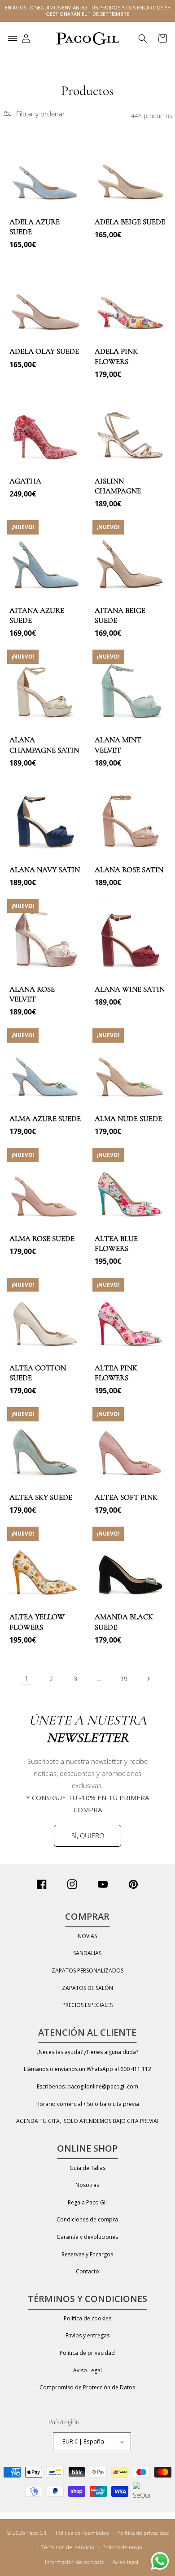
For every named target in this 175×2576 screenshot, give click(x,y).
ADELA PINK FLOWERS (116, 356)
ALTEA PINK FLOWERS (116, 1373)
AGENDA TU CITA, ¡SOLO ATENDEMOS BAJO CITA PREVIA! (87, 2121)
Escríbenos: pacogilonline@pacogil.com (87, 2086)
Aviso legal (125, 2562)
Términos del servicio (68, 2547)
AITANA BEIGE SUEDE (120, 615)
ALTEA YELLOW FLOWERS (37, 1622)
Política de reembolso (82, 2533)
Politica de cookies (87, 2318)
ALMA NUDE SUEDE (128, 1119)
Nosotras (87, 2185)
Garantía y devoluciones (87, 2237)
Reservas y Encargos (87, 2254)
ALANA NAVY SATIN (45, 870)
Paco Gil (36, 2533)
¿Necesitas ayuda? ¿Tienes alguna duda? (87, 2052)
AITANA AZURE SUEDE (37, 615)
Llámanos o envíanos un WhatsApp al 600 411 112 (87, 2069)
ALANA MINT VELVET (118, 745)
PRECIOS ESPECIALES (87, 2005)
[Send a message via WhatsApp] (160, 2561)
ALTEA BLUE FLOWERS (116, 1243)
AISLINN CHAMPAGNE (118, 486)
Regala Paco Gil (87, 2202)
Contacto (87, 2271)
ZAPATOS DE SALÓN (87, 1988)
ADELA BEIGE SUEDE (130, 222)
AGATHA (25, 481)
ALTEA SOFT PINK (126, 1497)
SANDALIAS (87, 1953)
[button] (13, 39)
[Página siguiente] (148, 1679)
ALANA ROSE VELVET (32, 994)
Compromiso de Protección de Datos (87, 2387)
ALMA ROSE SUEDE (42, 1239)
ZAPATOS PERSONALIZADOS (87, 1971)
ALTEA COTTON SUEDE (38, 1373)
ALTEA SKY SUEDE (41, 1497)
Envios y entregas (87, 2335)
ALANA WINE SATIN (130, 989)
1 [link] (27, 1678)
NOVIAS (87, 1936)
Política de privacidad (143, 2533)
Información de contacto (75, 2562)
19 (124, 1679)
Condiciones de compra (87, 2219)
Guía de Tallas (87, 2168)
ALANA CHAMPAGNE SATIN (44, 745)
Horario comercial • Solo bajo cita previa (87, 2104)
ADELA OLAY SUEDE (44, 351)
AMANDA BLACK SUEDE (124, 1622)
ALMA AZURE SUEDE (45, 1119)
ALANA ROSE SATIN (129, 870)
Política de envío (122, 2547)
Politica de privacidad (87, 2353)
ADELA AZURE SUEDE (35, 227)
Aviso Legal (87, 2370)
